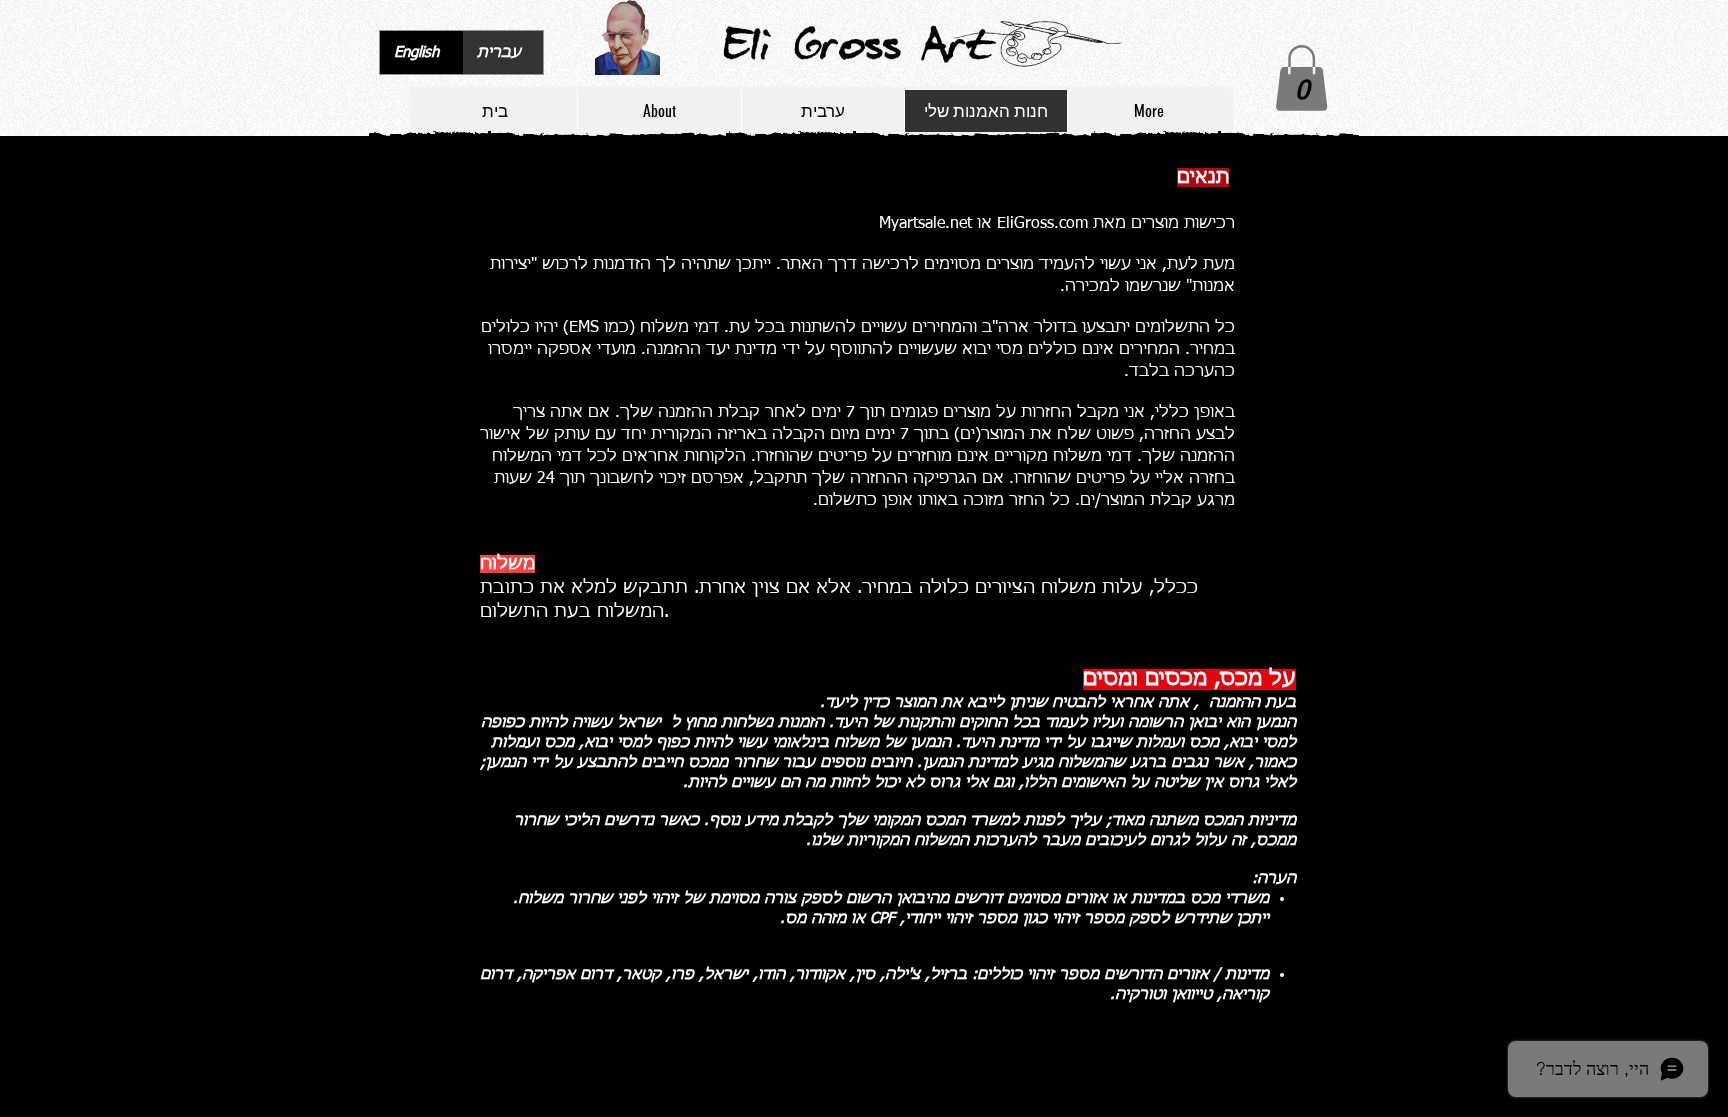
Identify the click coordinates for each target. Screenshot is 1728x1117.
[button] (1301, 78)
